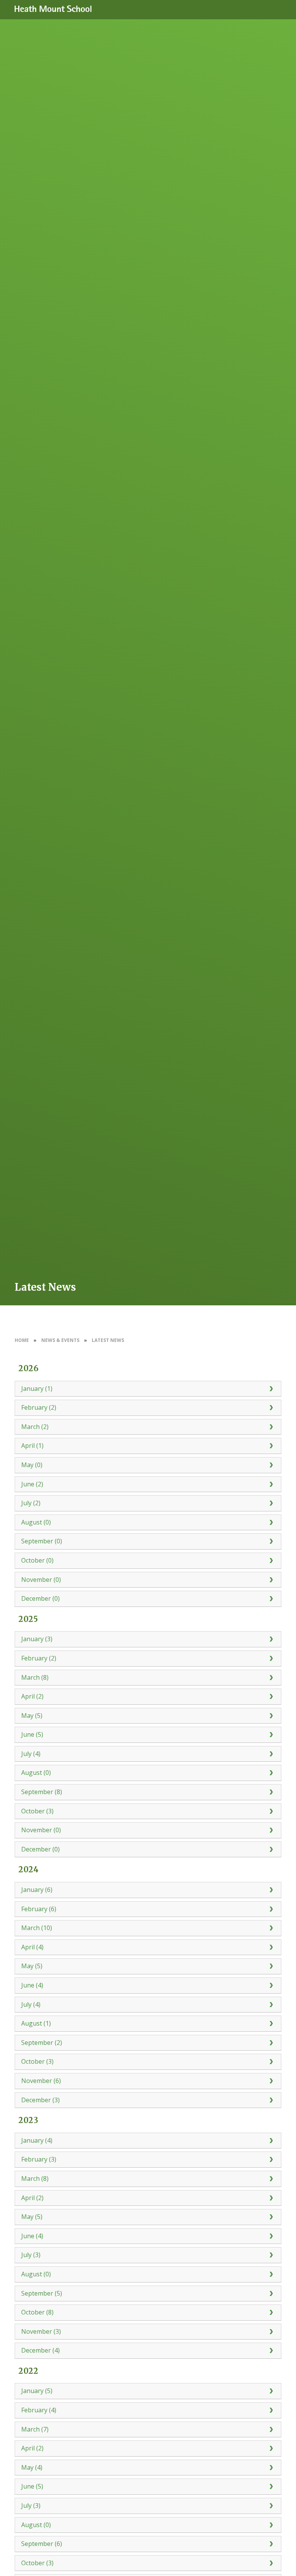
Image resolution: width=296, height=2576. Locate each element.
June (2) (32, 1484)
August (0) (36, 1522)
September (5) (42, 2293)
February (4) (39, 2410)
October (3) (37, 1811)
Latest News (108, 1340)
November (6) (41, 2081)
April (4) (32, 1947)
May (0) (32, 1465)
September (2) (42, 2043)
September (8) (42, 1792)
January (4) (37, 2140)
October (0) (37, 1560)
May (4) (32, 2467)
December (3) (40, 2100)
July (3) (31, 2255)
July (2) (31, 1503)
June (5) (32, 1734)
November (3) (41, 2331)
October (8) (37, 2312)
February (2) (39, 1407)
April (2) (32, 1696)
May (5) (32, 1716)
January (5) (37, 2391)
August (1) (36, 2023)
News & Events (60, 1340)
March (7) (35, 2429)
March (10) (37, 1928)
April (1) (32, 1446)
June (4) (32, 1985)
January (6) (37, 1890)
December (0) (40, 1598)
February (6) (39, 1909)
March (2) (35, 1427)
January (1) (37, 1389)
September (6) (42, 2544)
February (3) (39, 2159)
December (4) (40, 2350)
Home (22, 1340)
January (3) (37, 1639)
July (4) (31, 1754)
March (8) (35, 1677)
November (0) (41, 1580)
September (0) (42, 1541)
